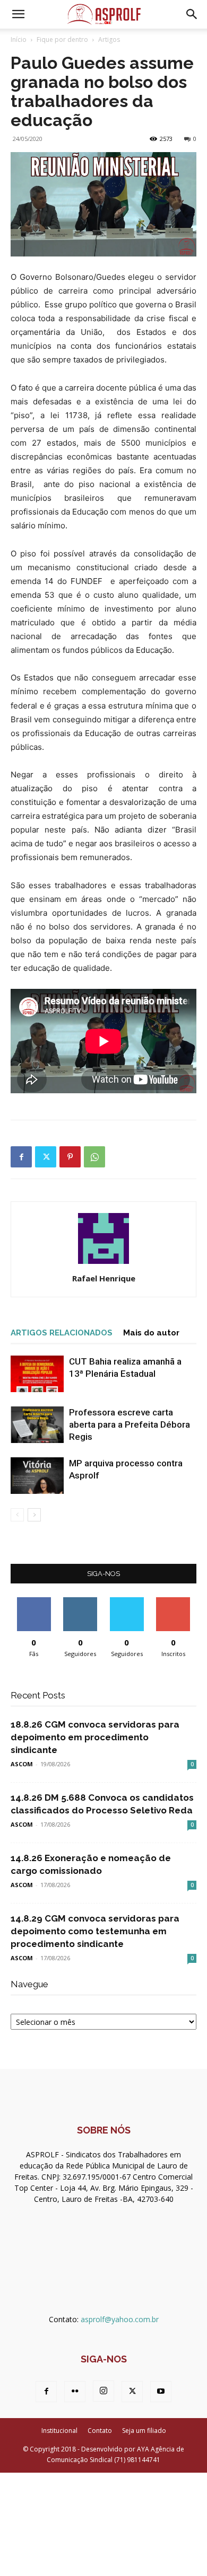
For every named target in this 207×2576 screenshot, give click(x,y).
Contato (100, 2431)
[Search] (192, 14)
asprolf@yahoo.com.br (120, 2319)
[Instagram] (103, 2391)
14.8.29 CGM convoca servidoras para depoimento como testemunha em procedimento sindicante (95, 1931)
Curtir (34, 1601)
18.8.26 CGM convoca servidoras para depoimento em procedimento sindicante (95, 1737)
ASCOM (22, 1764)
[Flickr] (75, 2392)
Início (19, 39)
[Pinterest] (70, 1157)
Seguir (80, 1601)
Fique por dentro (62, 39)
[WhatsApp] (94, 1157)
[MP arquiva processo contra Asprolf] (37, 1476)
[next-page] (34, 1515)
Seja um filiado (144, 2431)
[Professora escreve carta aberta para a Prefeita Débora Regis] (37, 1425)
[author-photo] (103, 1264)
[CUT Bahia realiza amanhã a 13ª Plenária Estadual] (37, 1374)
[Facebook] (21, 1157)
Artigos (109, 39)
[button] (18, 14)
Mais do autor (151, 1333)
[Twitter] (46, 1157)
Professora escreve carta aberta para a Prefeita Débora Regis (130, 1424)
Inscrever (173, 1601)
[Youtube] (161, 2392)
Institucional (59, 2431)
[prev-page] (17, 1515)
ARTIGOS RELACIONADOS (62, 1333)
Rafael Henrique (104, 1278)
